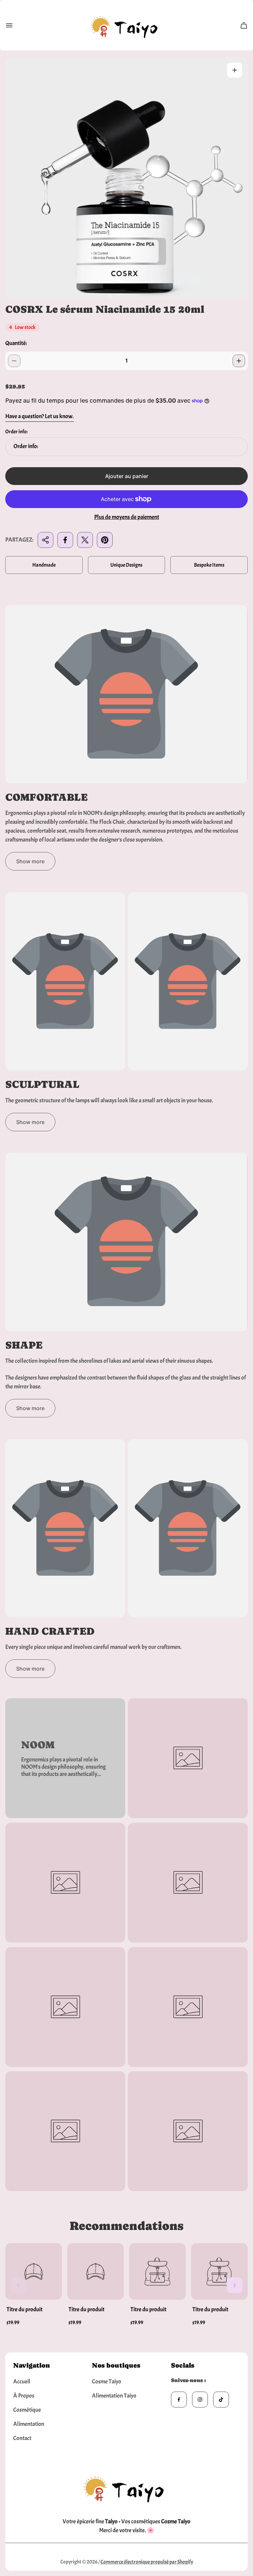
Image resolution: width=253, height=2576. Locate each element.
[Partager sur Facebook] (65, 540)
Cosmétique (27, 2410)
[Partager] (45, 540)
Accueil (22, 2382)
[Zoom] (235, 70)
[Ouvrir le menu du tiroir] (9, 25)
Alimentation (29, 2424)
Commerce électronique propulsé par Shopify (147, 2562)
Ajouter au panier (127, 476)
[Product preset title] (34, 2271)
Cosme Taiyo (107, 2382)
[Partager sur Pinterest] (105, 540)
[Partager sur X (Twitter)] (85, 540)
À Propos (24, 2396)
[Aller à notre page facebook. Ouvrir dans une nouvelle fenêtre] (179, 2400)
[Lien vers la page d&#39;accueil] (126, 2487)
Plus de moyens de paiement (127, 517)
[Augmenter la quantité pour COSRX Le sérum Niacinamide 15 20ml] (239, 361)
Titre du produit (25, 2309)
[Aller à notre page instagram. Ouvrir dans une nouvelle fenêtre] (200, 2400)
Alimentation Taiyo (114, 2396)
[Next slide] (235, 2285)
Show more (30, 861)
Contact (22, 2438)
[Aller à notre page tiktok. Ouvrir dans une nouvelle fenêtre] (221, 2400)
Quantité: (16, 343)
